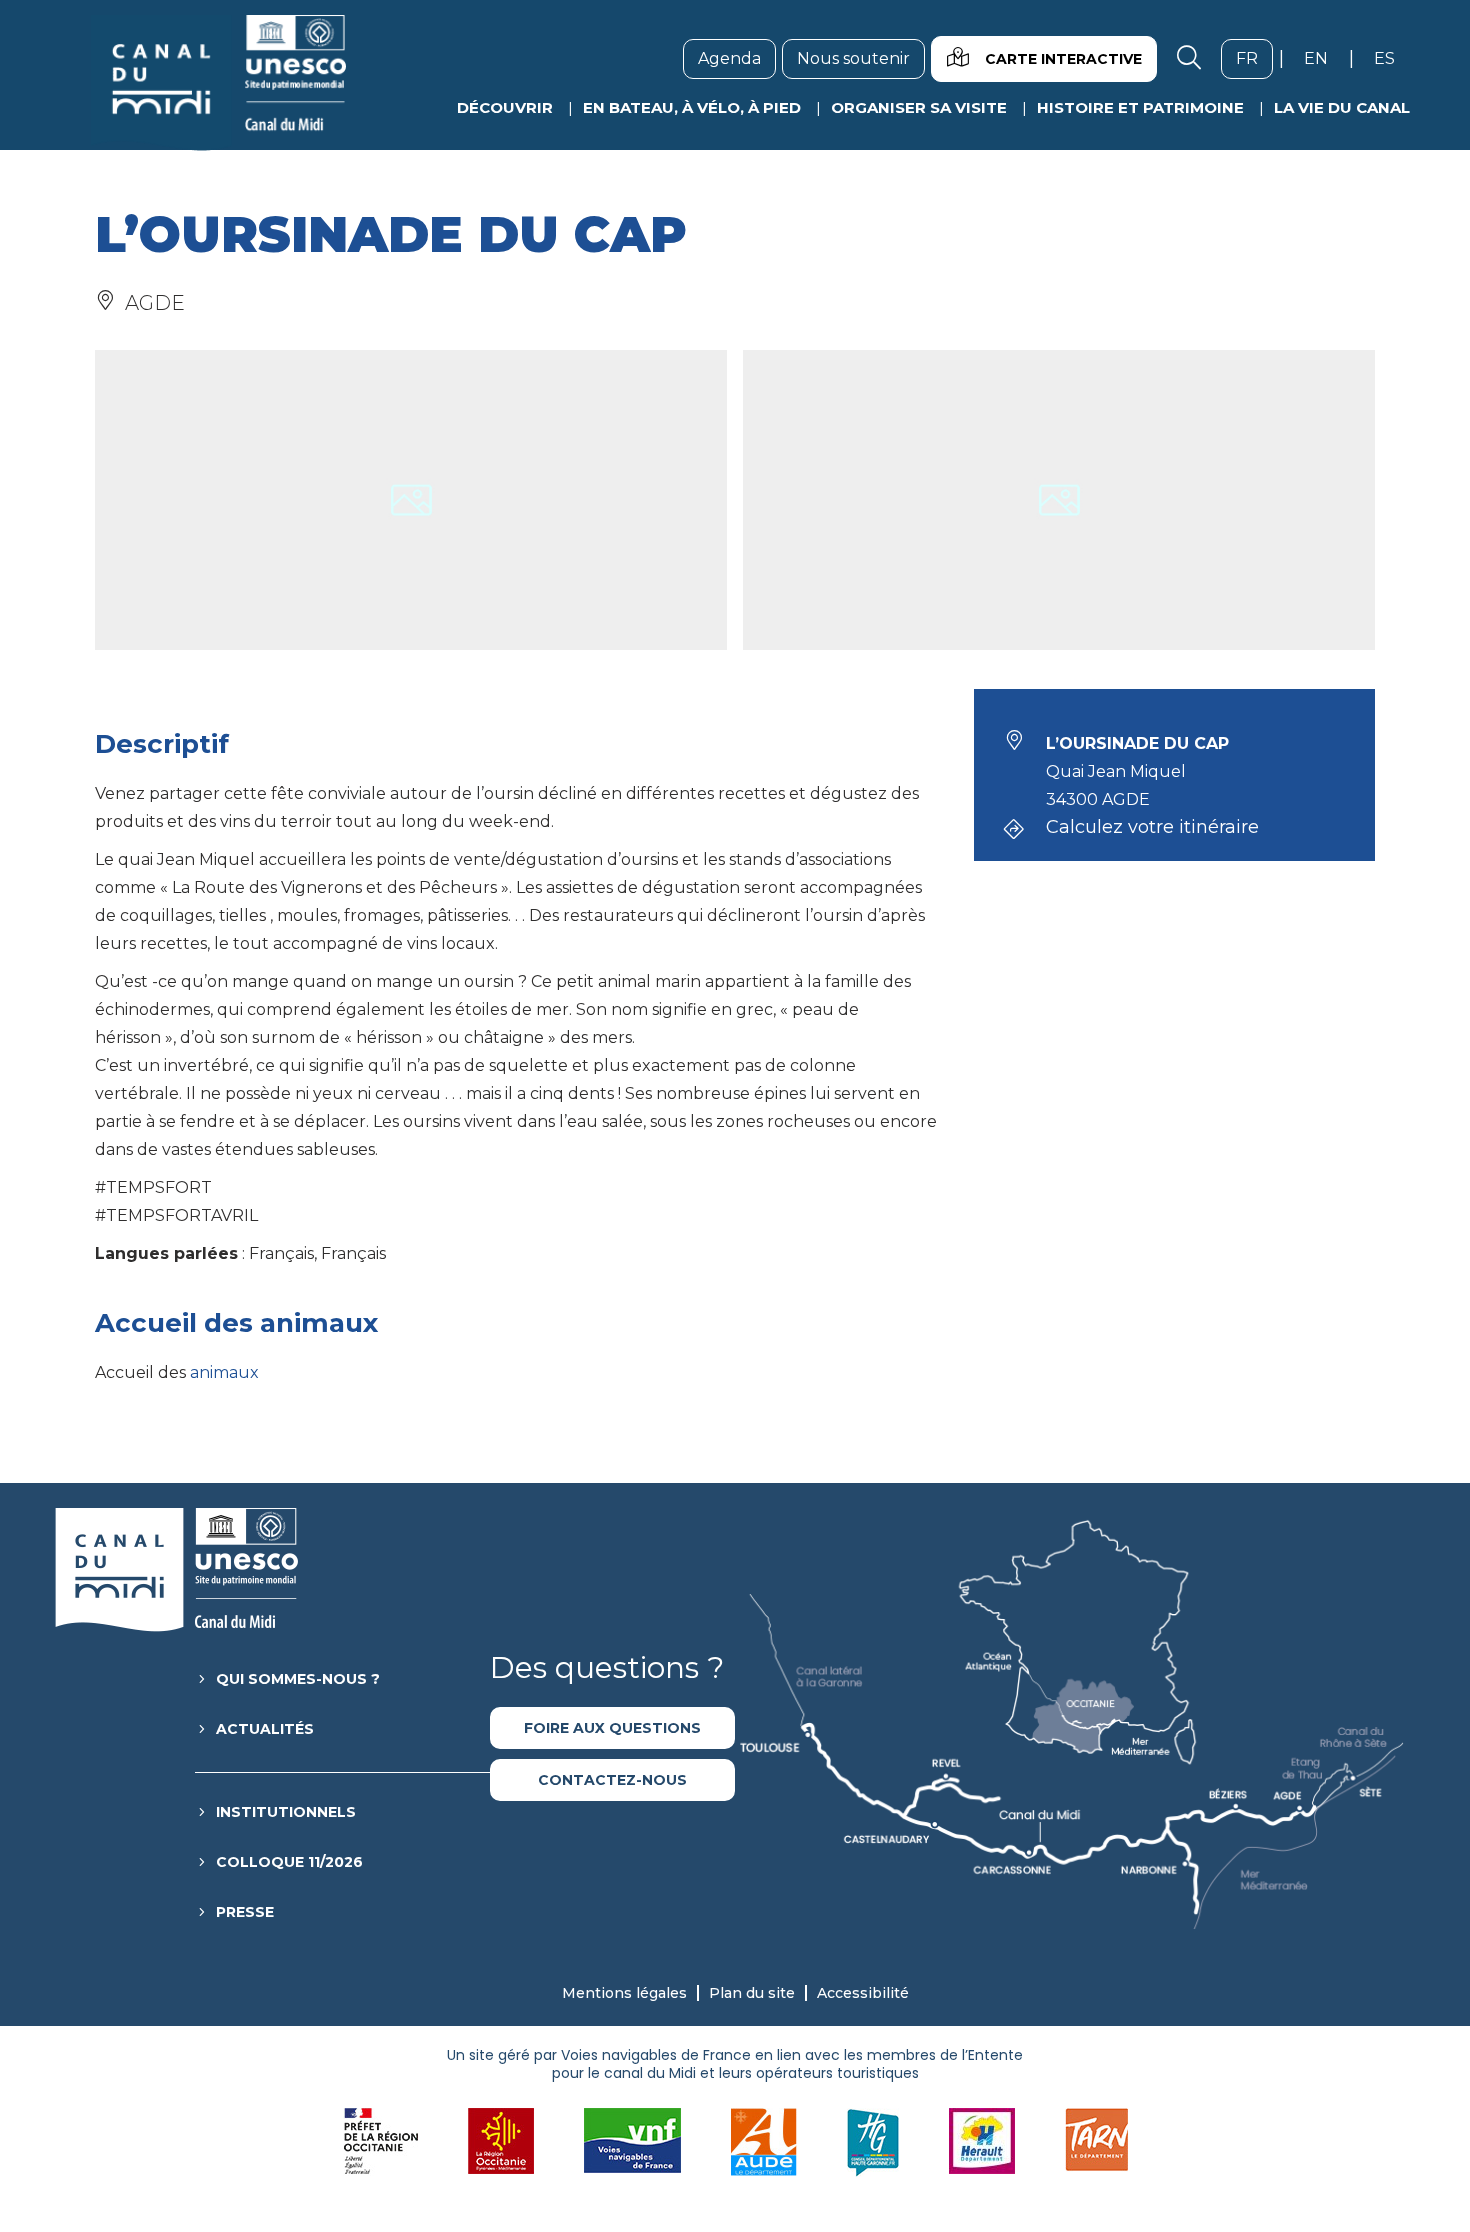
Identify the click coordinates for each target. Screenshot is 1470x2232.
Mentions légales (624, 1993)
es (1392, 58)
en (1323, 58)
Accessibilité (863, 1993)
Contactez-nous (612, 1780)
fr (1254, 58)
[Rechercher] (1189, 59)
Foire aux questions (612, 1728)
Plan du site (752, 1993)
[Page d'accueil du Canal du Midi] (218, 83)
